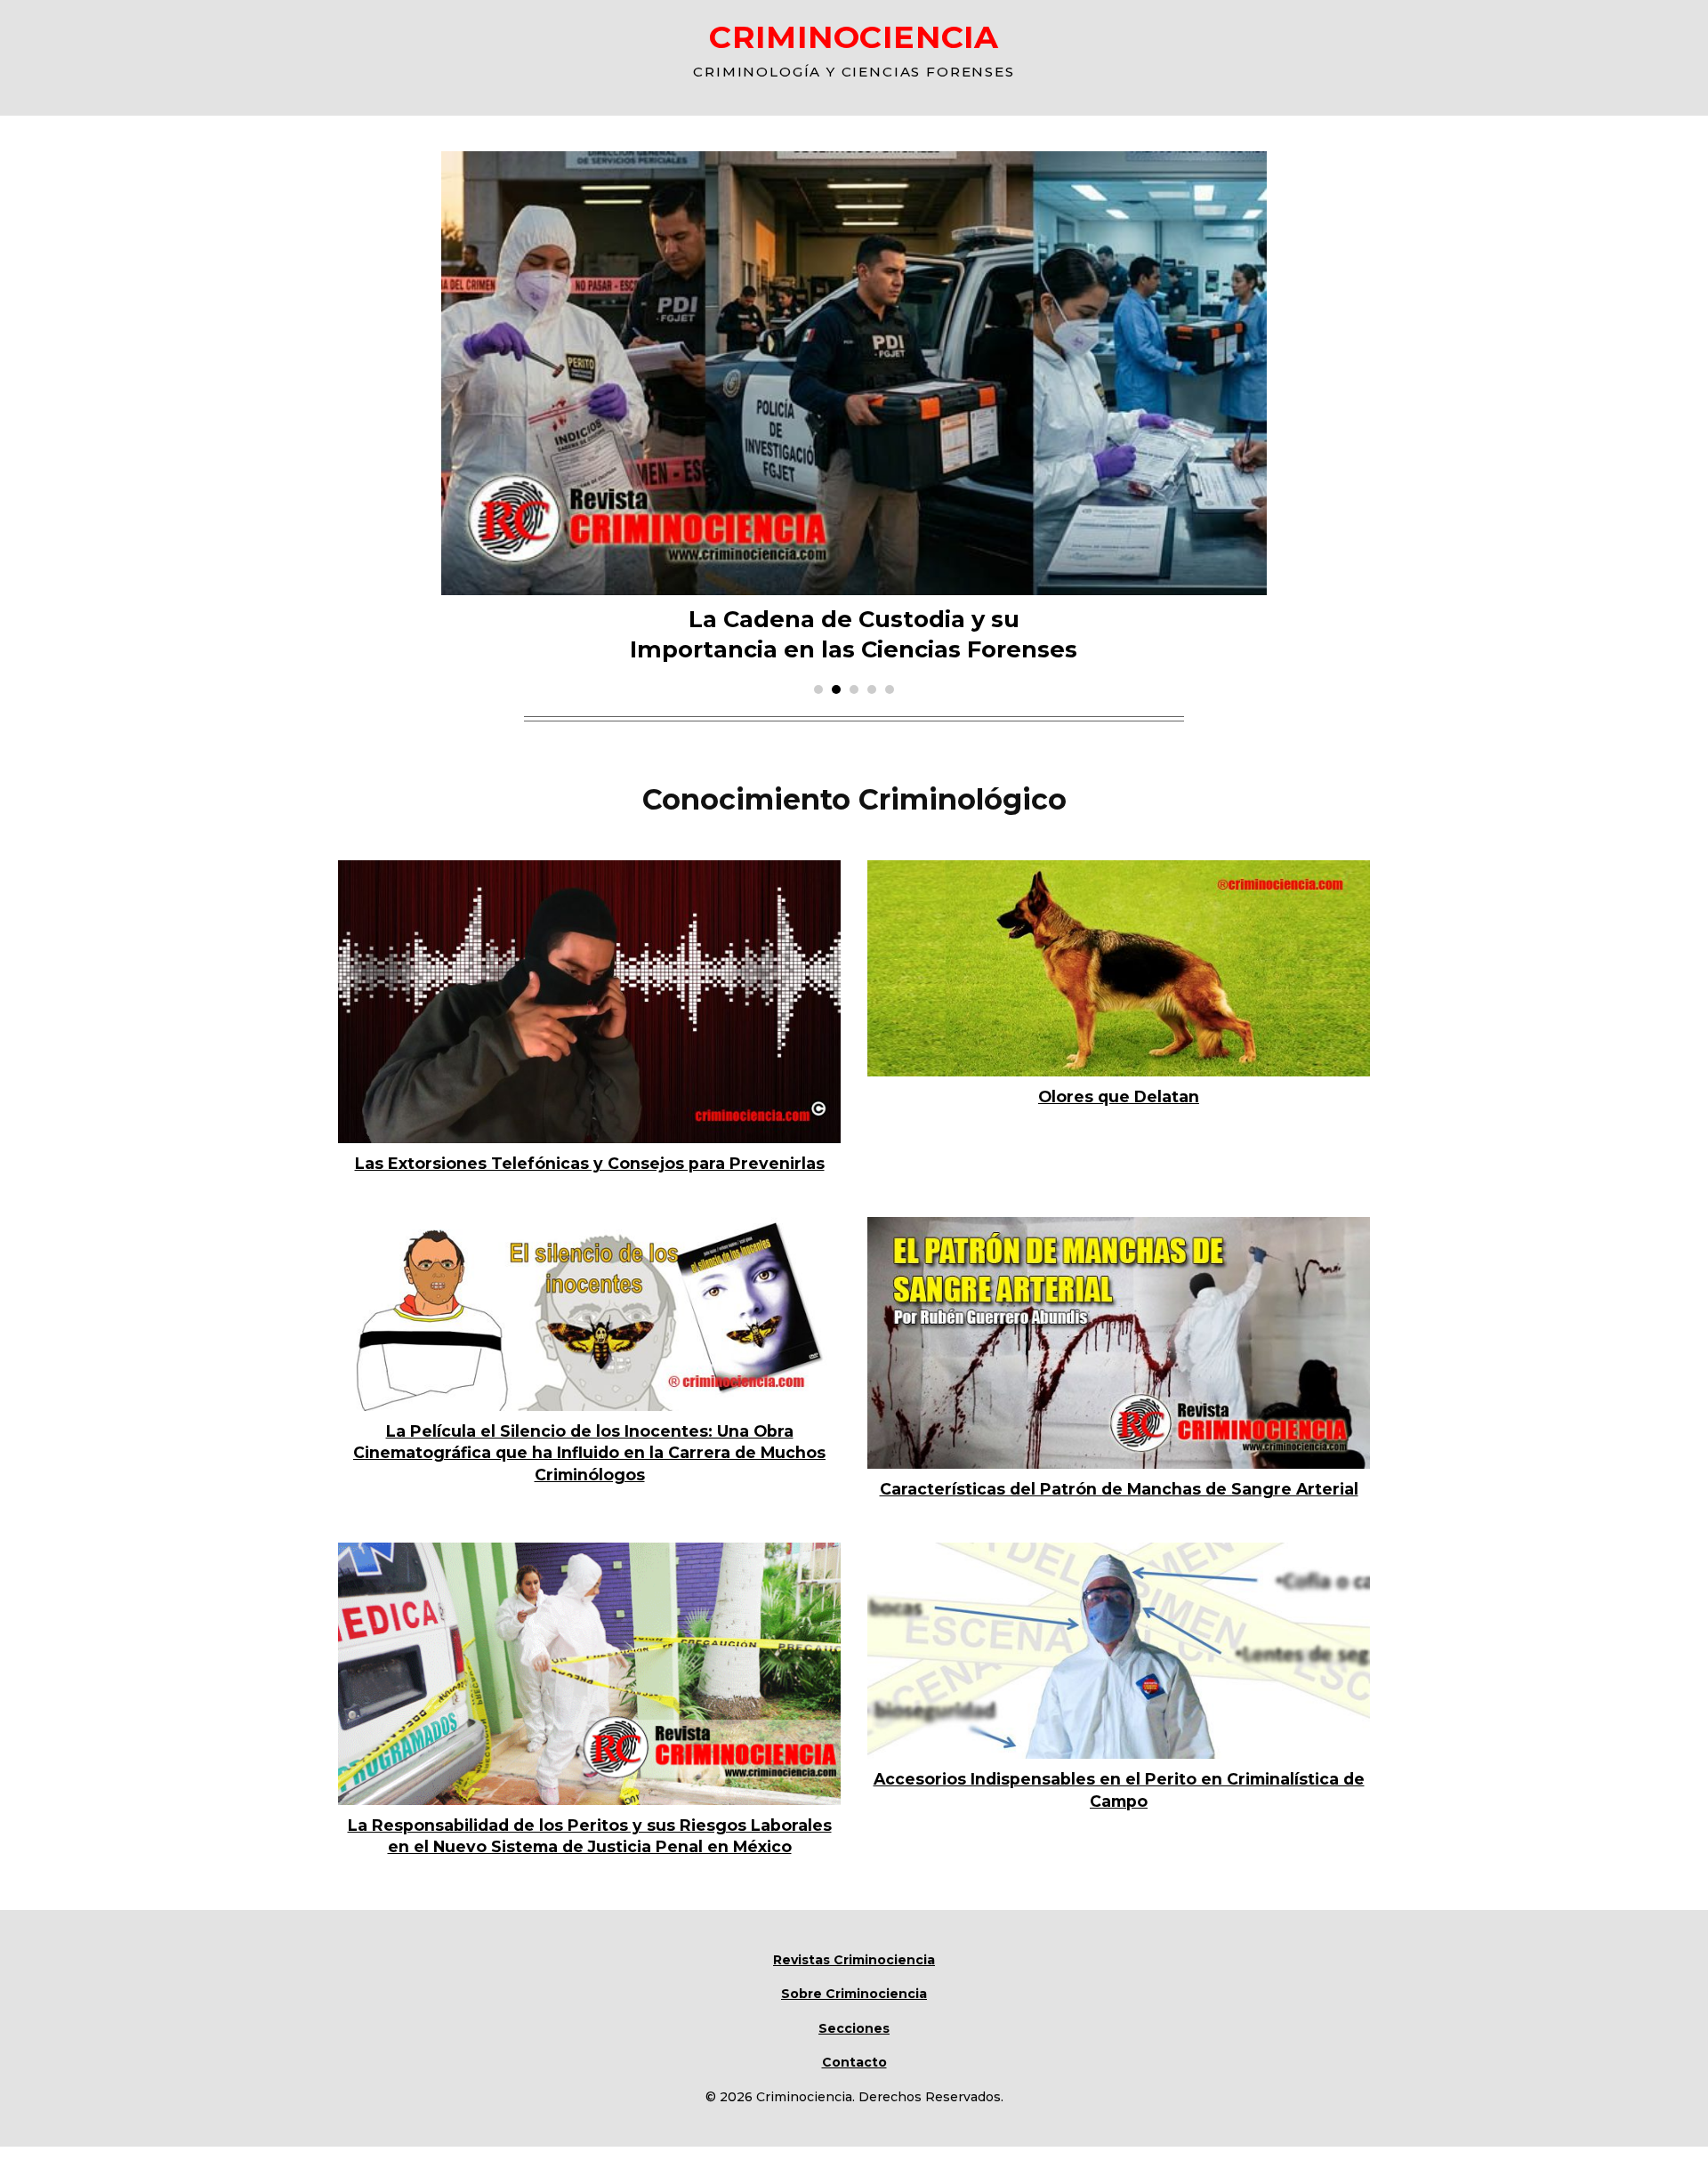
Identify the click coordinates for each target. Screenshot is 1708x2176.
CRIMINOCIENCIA (854, 37)
